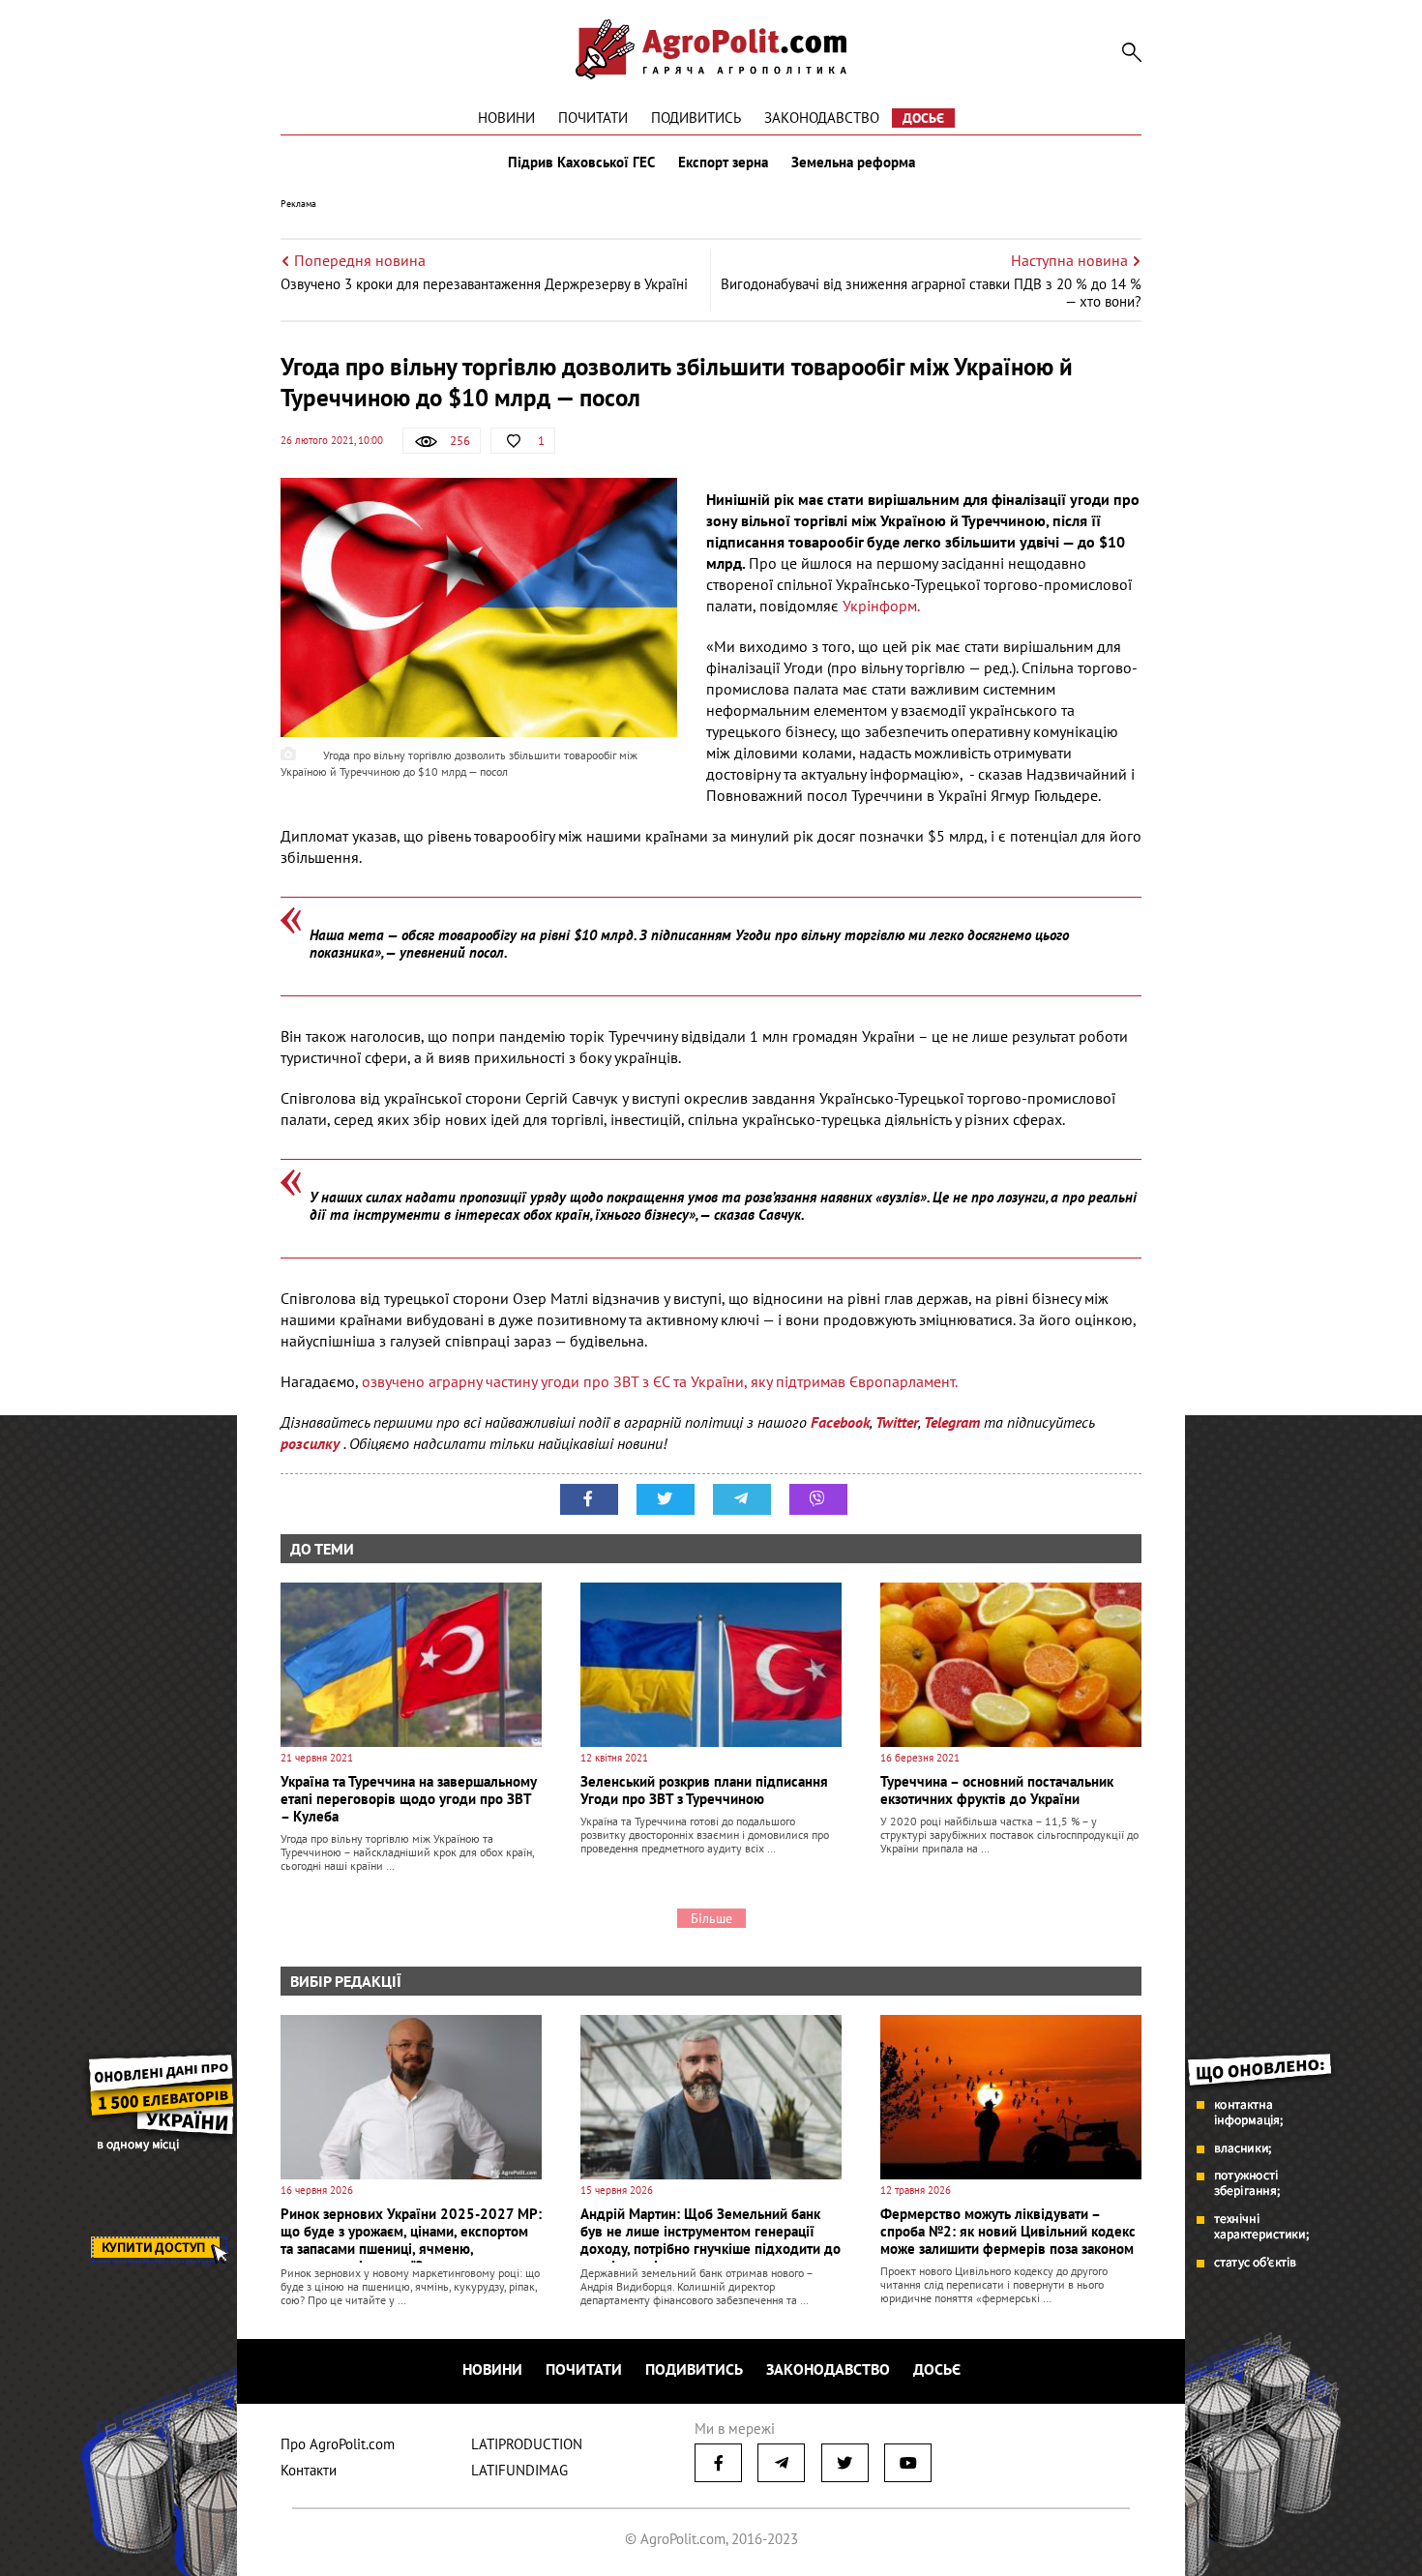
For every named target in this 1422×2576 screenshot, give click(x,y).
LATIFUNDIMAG (519, 2470)
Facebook (840, 1422)
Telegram (952, 1422)
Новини (506, 118)
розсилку (312, 1443)
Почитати (593, 118)
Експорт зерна (723, 163)
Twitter (897, 1422)
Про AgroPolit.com (338, 2444)
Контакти (309, 2470)
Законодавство (822, 118)
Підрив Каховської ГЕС (581, 163)
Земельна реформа (853, 163)
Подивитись (696, 118)
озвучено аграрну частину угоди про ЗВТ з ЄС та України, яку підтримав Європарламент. (660, 1381)
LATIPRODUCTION (527, 2444)
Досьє (923, 118)
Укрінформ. (881, 606)
